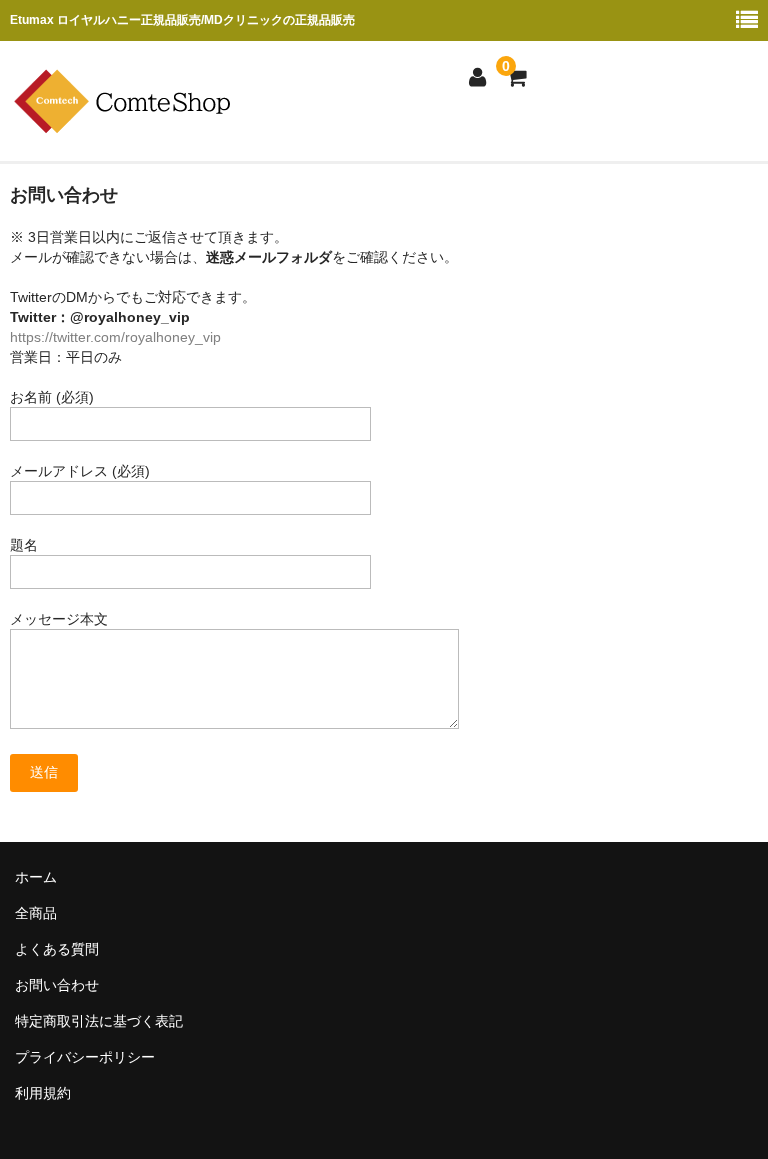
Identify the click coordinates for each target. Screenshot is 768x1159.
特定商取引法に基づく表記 (99, 1021)
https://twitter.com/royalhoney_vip (115, 337)
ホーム (36, 877)
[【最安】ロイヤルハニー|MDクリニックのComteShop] (130, 123)
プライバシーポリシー (85, 1057)
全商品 (36, 913)
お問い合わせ (57, 985)
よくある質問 (57, 949)
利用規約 (43, 1093)
